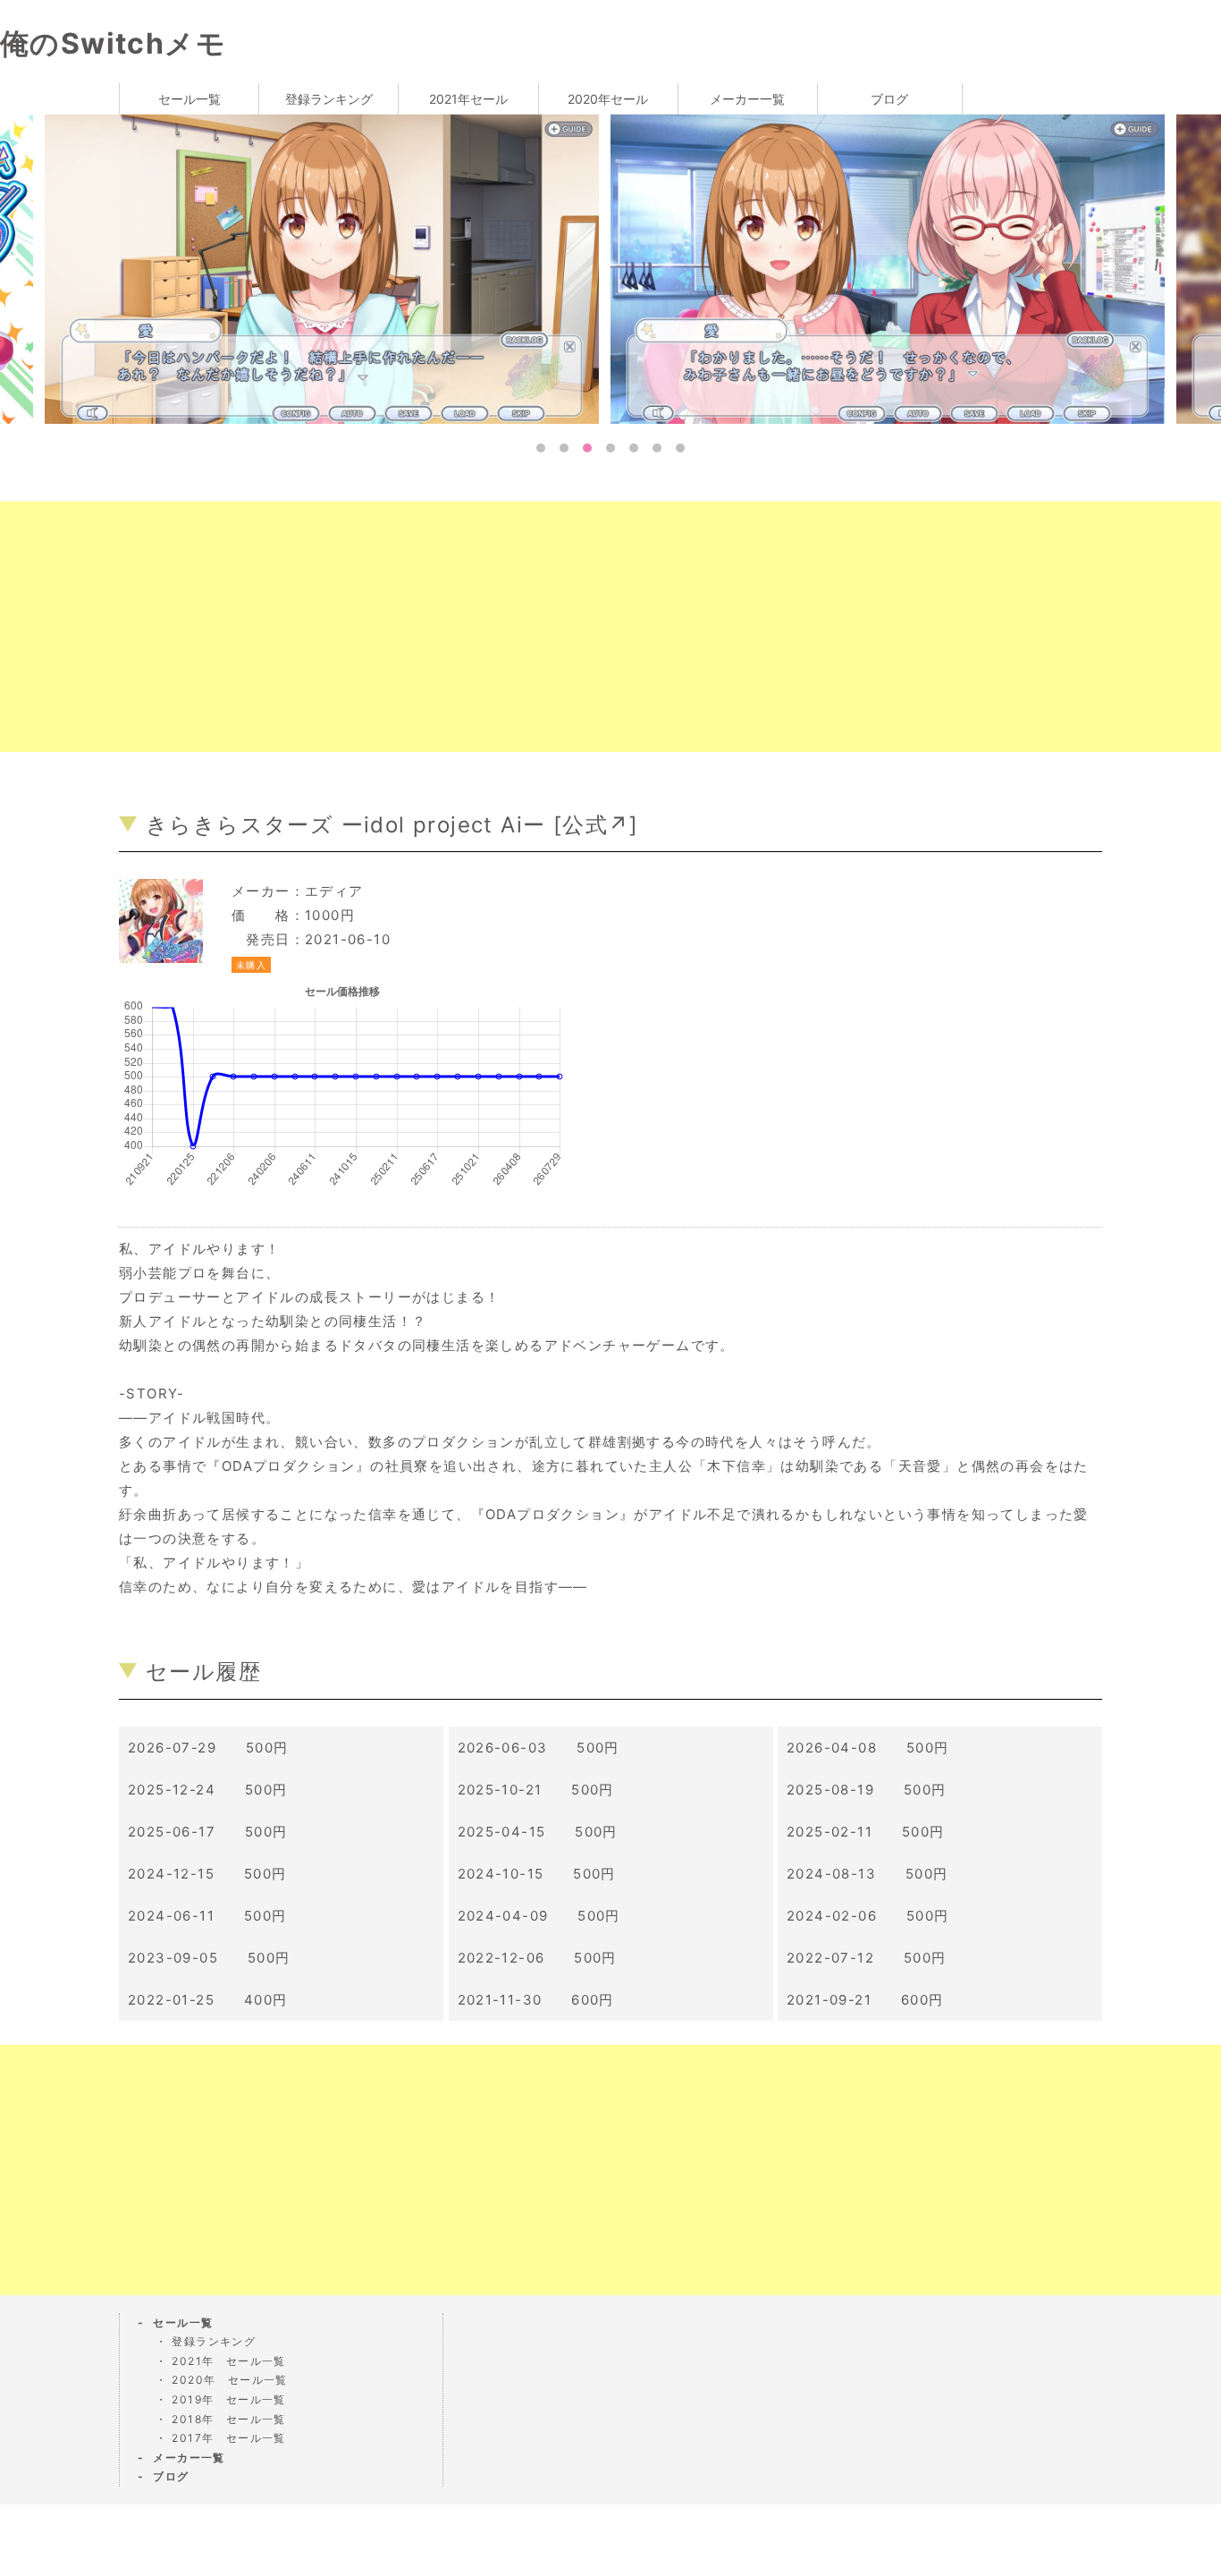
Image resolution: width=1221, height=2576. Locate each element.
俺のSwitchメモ (113, 43)
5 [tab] (634, 448)
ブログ (889, 99)
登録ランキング (329, 99)
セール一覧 (189, 99)
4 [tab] (610, 448)
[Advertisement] (536, 627)
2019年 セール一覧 (228, 2399)
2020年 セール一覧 (229, 2380)
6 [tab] (657, 448)
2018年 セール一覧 (228, 2419)
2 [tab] (564, 448)
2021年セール (468, 99)
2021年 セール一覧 (228, 2361)
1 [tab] (541, 448)
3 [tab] (587, 448)
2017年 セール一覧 (228, 2438)
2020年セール (608, 99)
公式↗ (596, 825)
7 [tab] (680, 448)
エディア (334, 891)
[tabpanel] (893, 268)
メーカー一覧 (747, 99)
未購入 (251, 965)
